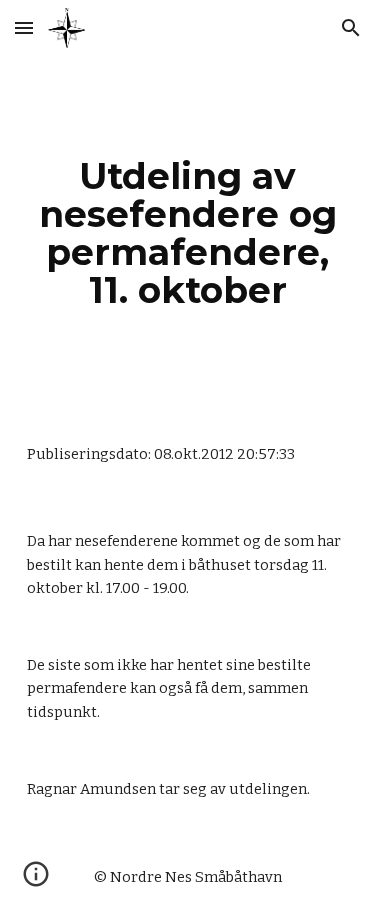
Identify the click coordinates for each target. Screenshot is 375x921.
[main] (188, 233)
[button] (24, 27)
